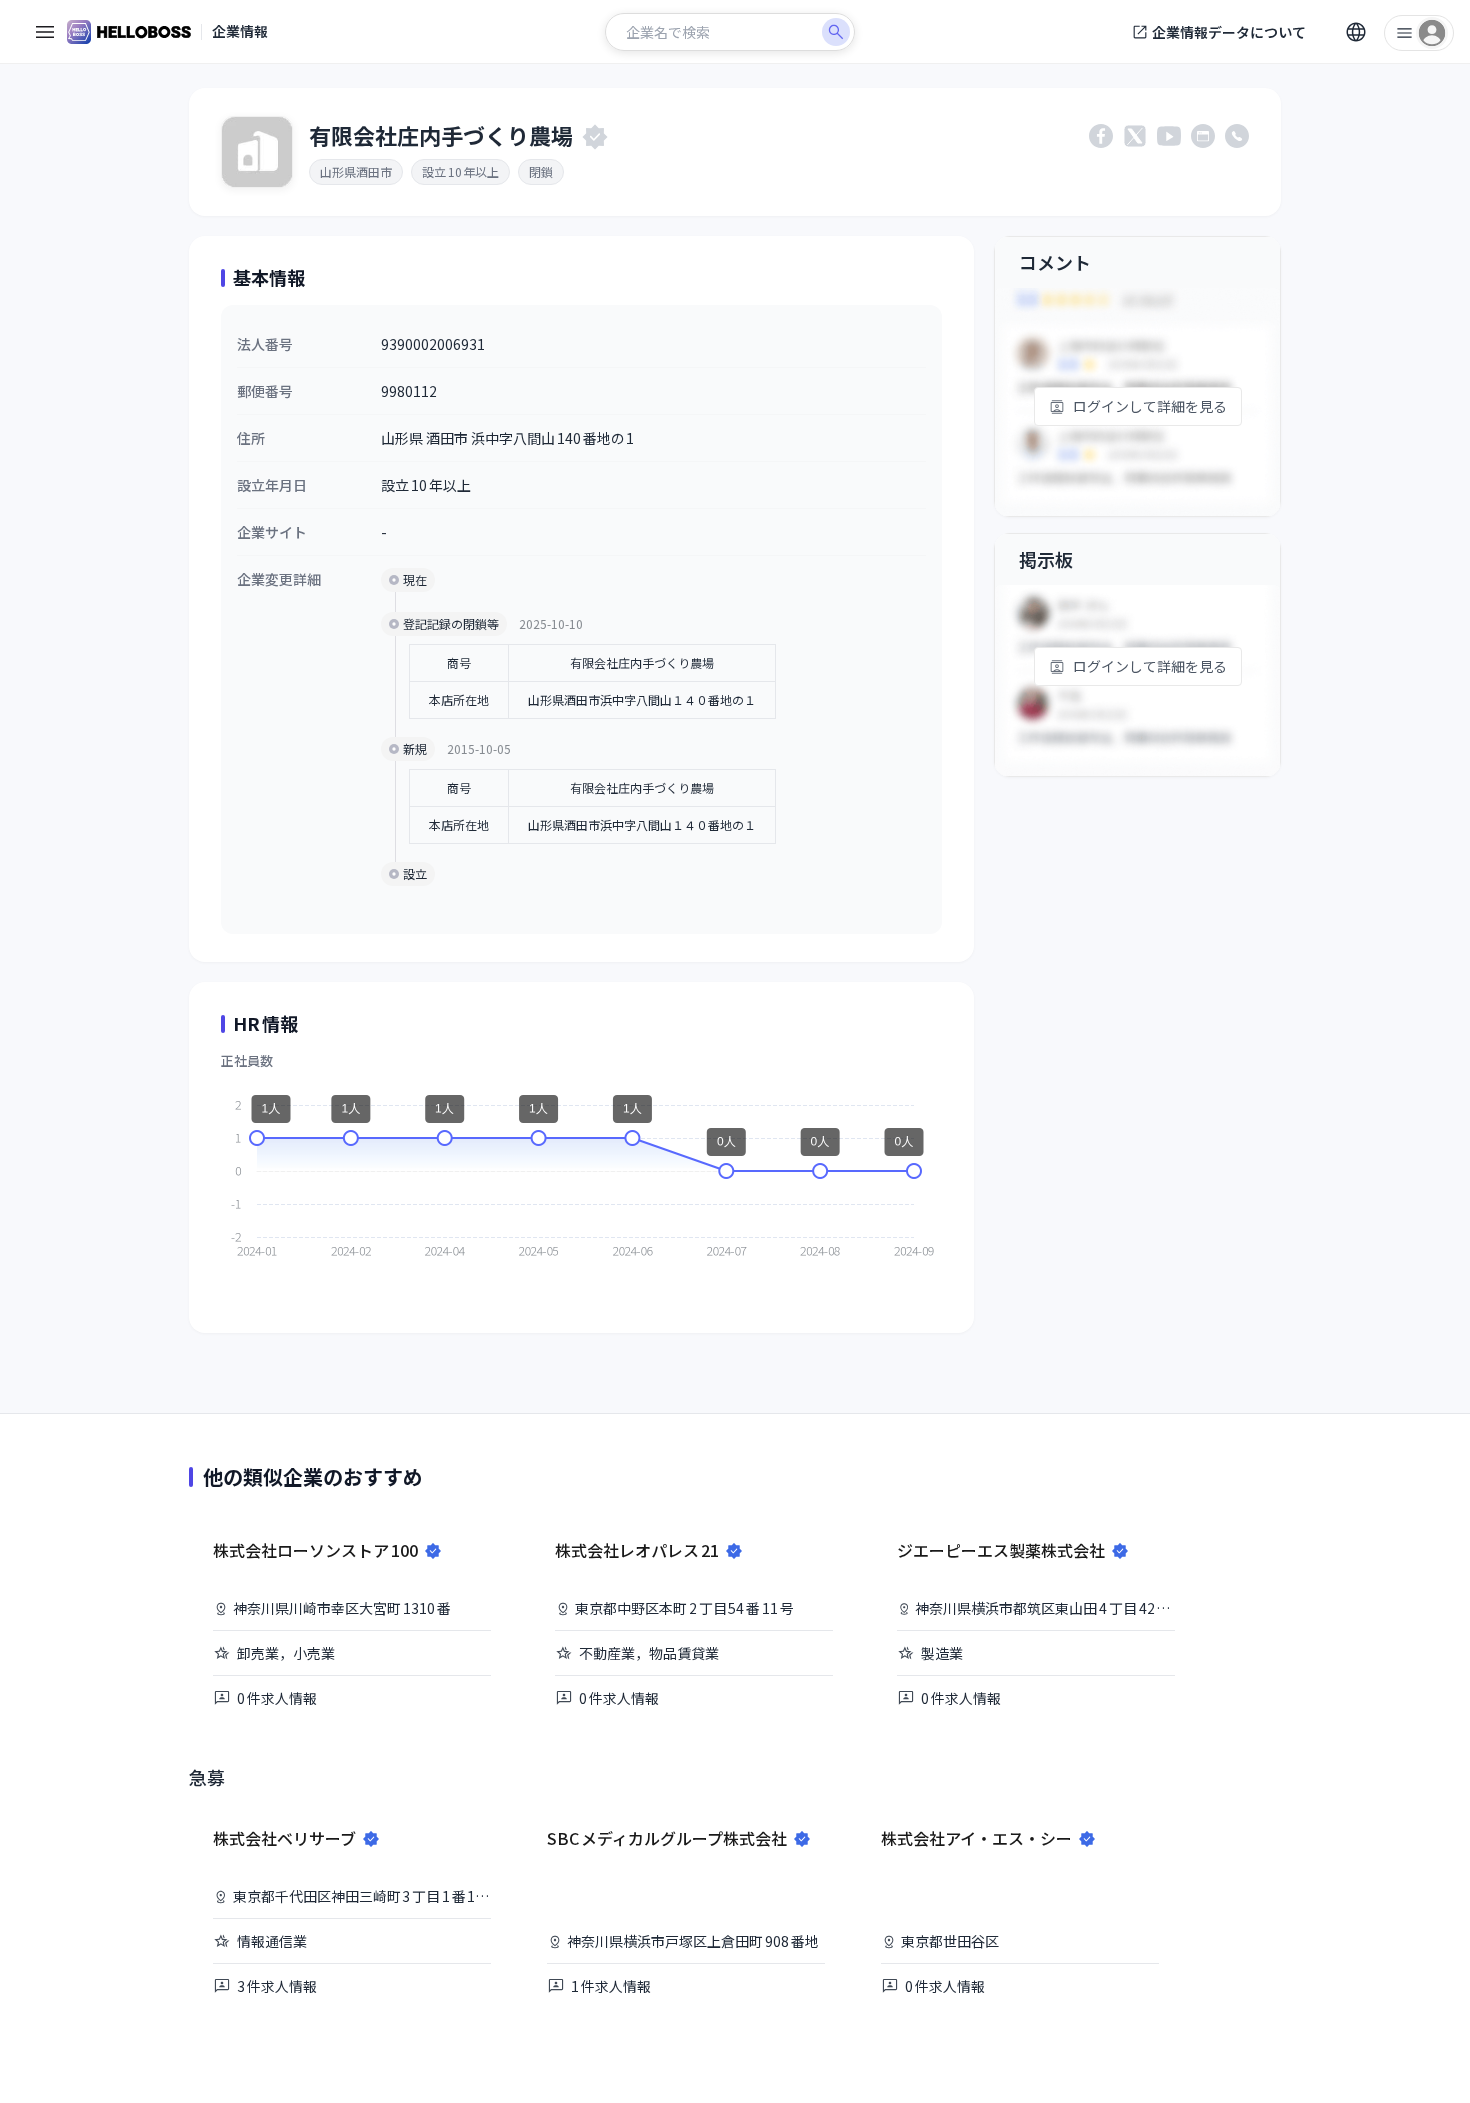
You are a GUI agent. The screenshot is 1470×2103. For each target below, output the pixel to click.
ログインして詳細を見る (1150, 406)
